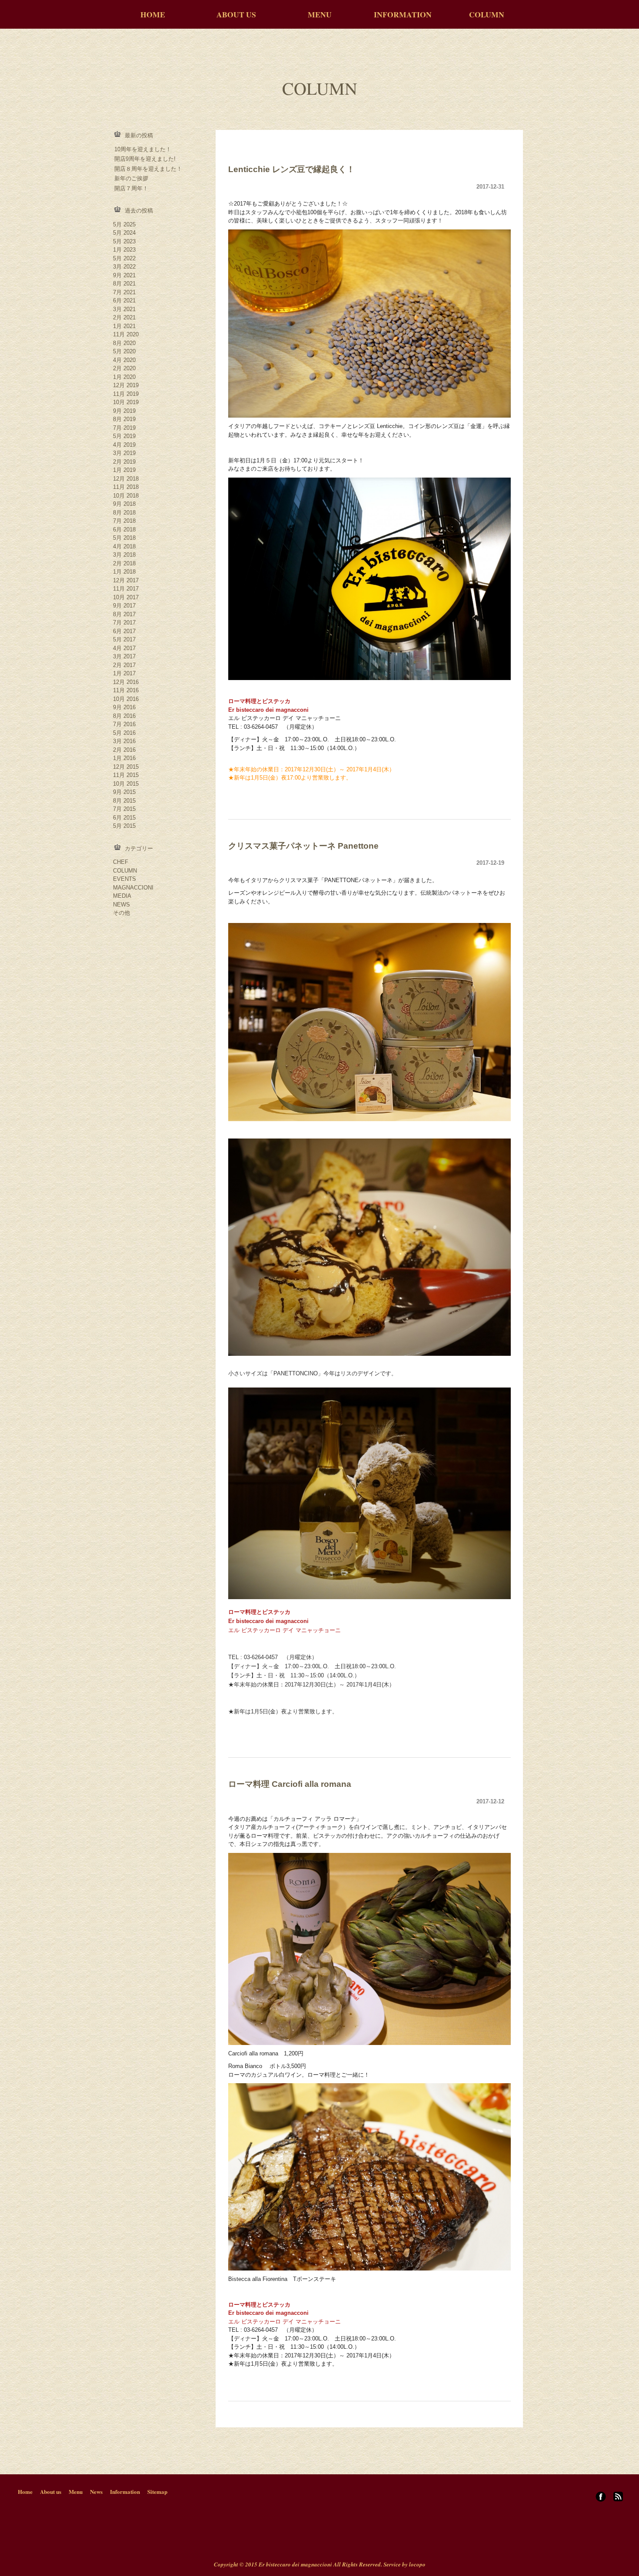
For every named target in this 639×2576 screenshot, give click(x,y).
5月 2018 (124, 538)
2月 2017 (124, 665)
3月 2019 (124, 453)
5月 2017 (124, 639)
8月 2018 (124, 513)
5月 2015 (124, 826)
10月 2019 (126, 402)
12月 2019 (126, 385)
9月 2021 (124, 275)
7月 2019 (124, 428)
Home (25, 2491)
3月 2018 (124, 555)
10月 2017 (126, 597)
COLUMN (487, 14)
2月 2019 (124, 462)
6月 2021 (124, 300)
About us (51, 2491)
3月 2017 (124, 656)
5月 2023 (124, 241)
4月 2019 (124, 445)
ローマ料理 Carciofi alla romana (290, 1784)
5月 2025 (124, 224)
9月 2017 (124, 606)
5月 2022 (124, 258)
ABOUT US (236, 14)
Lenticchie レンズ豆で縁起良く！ (291, 169)
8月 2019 (124, 419)
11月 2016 (126, 690)
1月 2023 (124, 250)
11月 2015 (126, 775)
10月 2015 (126, 784)
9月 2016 (124, 707)
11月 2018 (126, 487)
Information (125, 2491)
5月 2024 (124, 233)
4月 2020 (124, 360)
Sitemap (157, 2491)
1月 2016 (124, 758)
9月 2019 (124, 411)
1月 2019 (124, 470)
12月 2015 (126, 767)
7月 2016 (124, 724)
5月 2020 (124, 351)
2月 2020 (124, 368)
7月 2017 (124, 622)
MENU (320, 14)
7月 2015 (124, 809)
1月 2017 (124, 673)
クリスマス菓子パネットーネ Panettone (303, 846)
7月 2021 (124, 292)
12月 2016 (126, 682)
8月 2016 (124, 716)
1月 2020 (124, 377)
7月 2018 (124, 521)
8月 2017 (124, 614)
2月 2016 (124, 750)
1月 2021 (124, 326)
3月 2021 (124, 309)
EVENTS (125, 879)
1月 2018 (124, 572)
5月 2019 (124, 436)
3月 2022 (124, 267)
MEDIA (122, 896)
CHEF (121, 862)
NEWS (121, 905)
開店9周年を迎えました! (145, 159)
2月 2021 (124, 317)
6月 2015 (124, 818)
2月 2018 (124, 563)
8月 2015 (124, 801)
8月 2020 (124, 343)
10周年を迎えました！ (143, 149)
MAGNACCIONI (133, 888)
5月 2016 (124, 733)
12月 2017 (126, 580)
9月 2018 (124, 504)
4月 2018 (124, 546)
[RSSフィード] (618, 2499)
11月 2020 (126, 334)
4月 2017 (124, 648)
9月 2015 (124, 792)
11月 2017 (126, 589)
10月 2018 (126, 496)
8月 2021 (124, 284)
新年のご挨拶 (131, 178)
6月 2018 (124, 529)
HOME (153, 14)
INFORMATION (403, 14)
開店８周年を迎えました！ (148, 169)
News (96, 2491)
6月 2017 (124, 631)
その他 (121, 913)
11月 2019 (126, 394)
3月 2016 (124, 741)
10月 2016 (126, 699)
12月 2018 (126, 479)
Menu (76, 2491)
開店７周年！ (131, 188)
